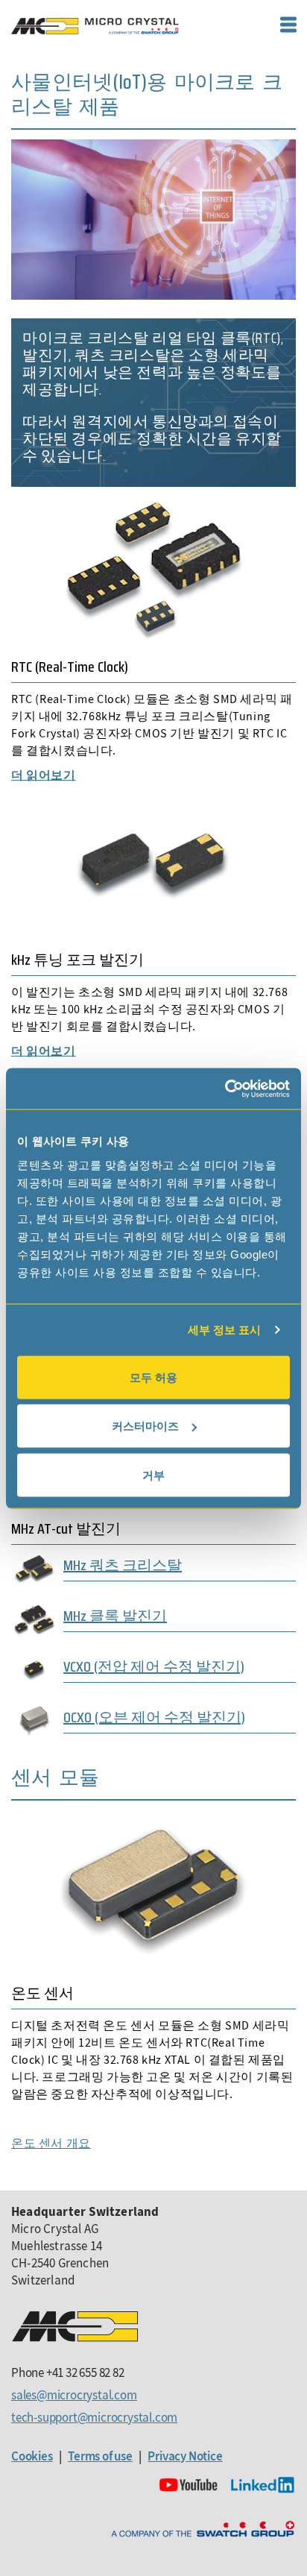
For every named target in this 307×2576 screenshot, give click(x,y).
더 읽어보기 (44, 775)
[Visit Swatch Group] (203, 2529)
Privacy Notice (185, 2456)
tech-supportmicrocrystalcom (94, 2417)
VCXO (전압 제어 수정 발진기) (154, 1666)
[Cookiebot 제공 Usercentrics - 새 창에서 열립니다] (225, 1089)
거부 (153, 1474)
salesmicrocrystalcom (74, 2395)
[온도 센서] (153, 1884)
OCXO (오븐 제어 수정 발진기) (154, 1717)
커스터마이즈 (145, 1426)
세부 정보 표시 (225, 1330)
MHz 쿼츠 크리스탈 (123, 1565)
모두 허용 (153, 1377)
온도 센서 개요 (51, 2143)
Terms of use (100, 2456)
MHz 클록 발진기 (115, 1616)
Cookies (32, 2456)
